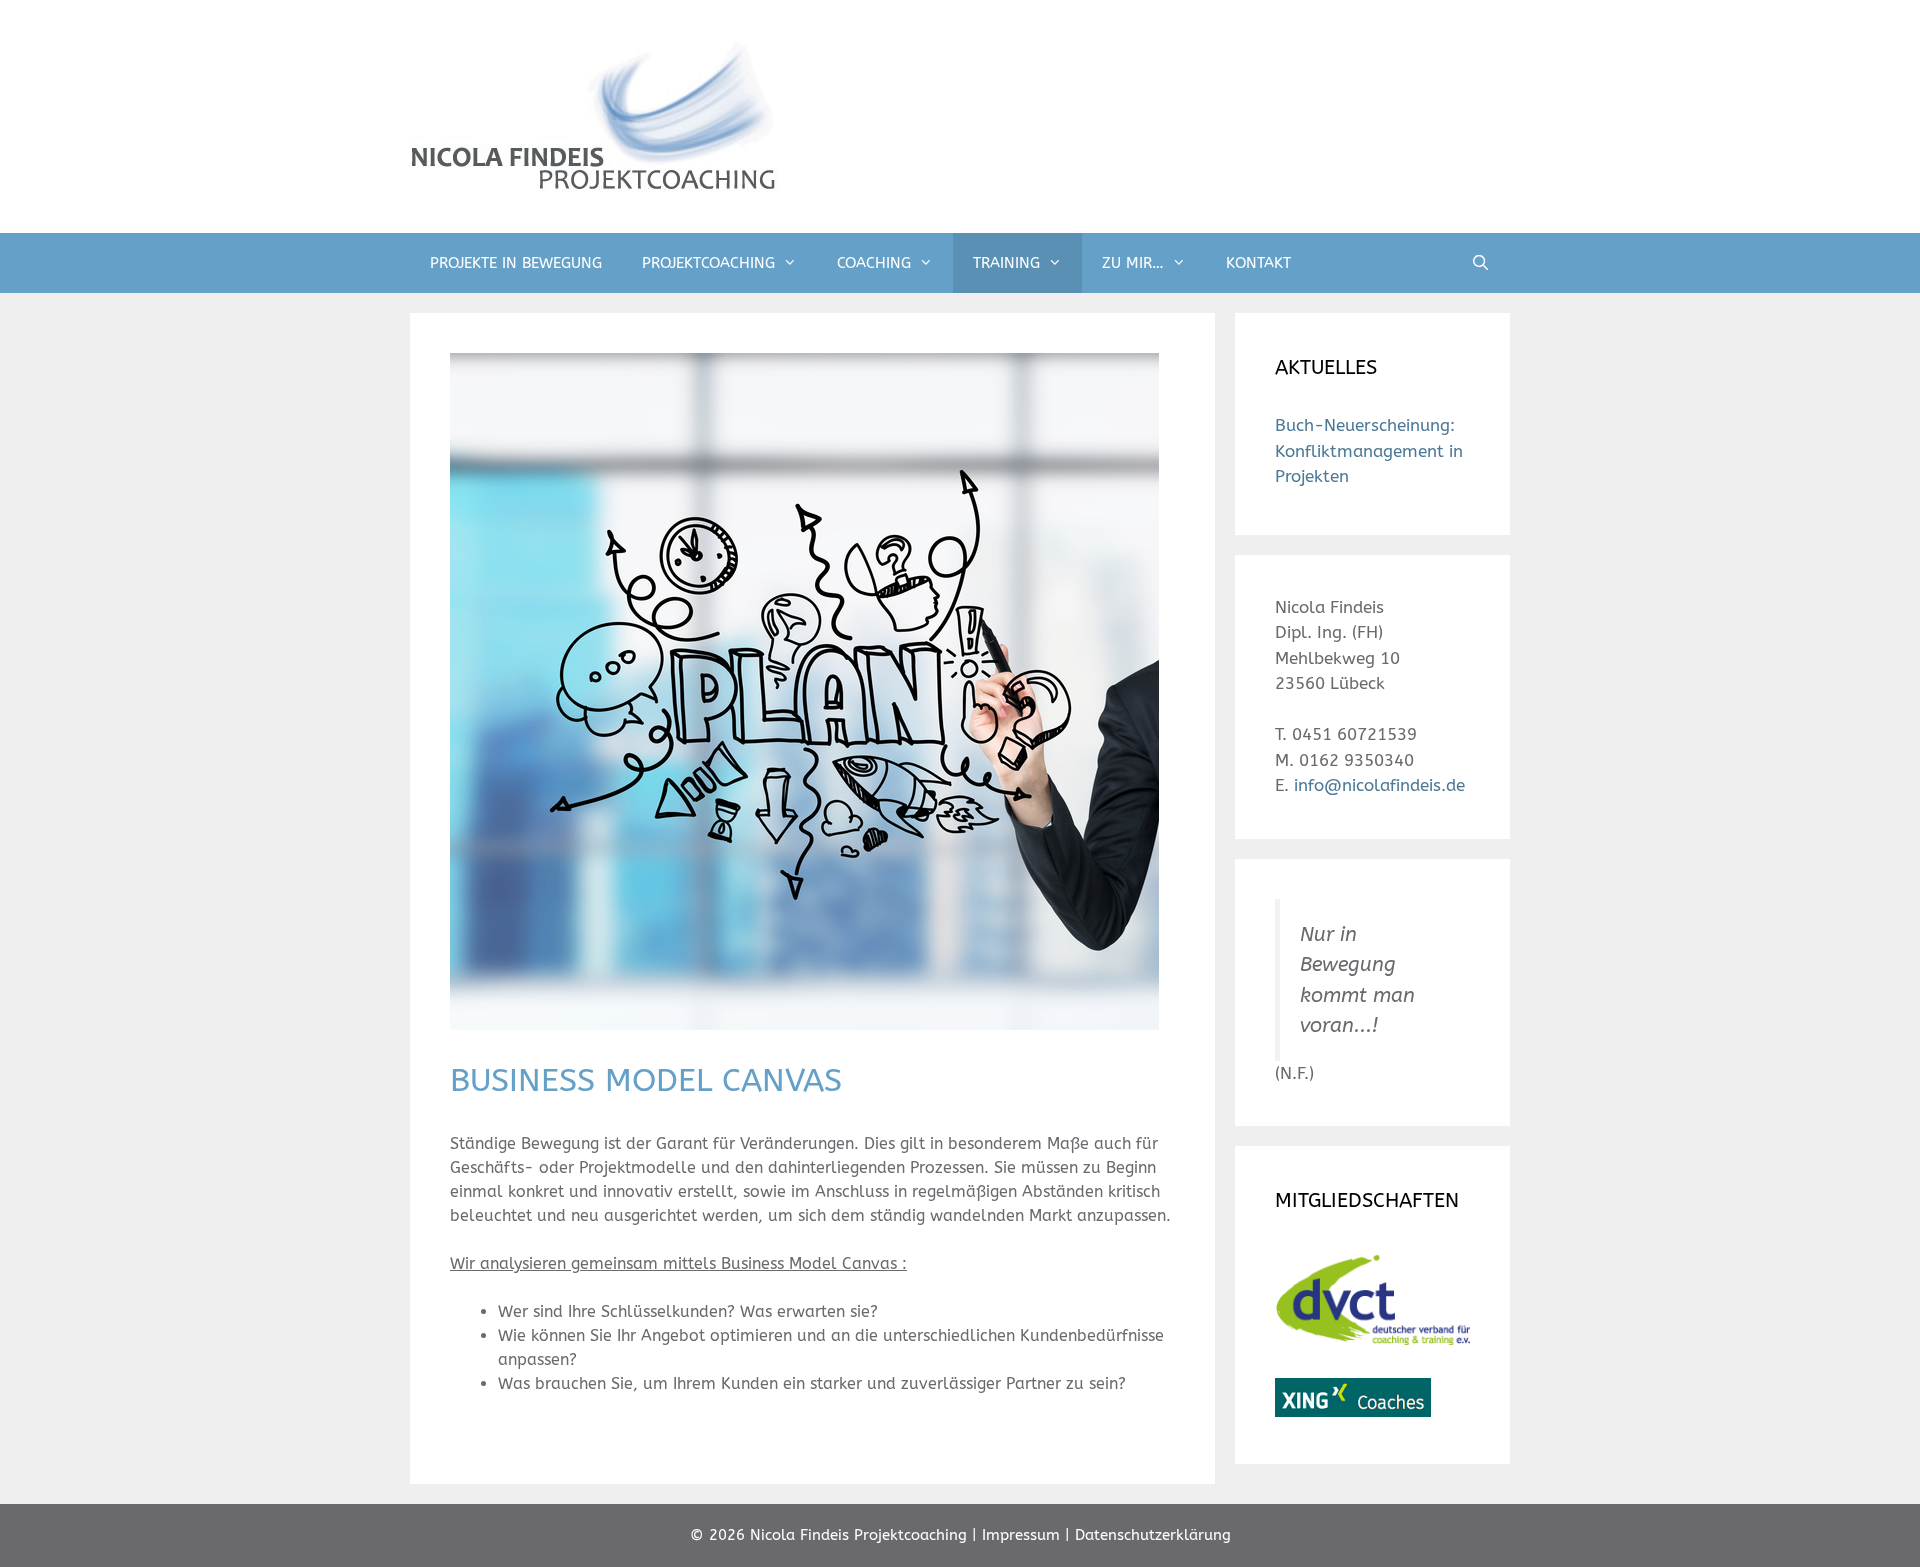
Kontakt (1258, 263)
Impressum (1021, 1535)
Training (1006, 263)
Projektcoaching (708, 263)
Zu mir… (1133, 263)
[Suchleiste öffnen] (1480, 263)
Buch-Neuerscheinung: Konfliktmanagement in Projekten (1369, 450)
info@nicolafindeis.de (1379, 785)
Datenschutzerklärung (1153, 1535)
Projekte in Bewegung (516, 263)
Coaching (874, 263)
